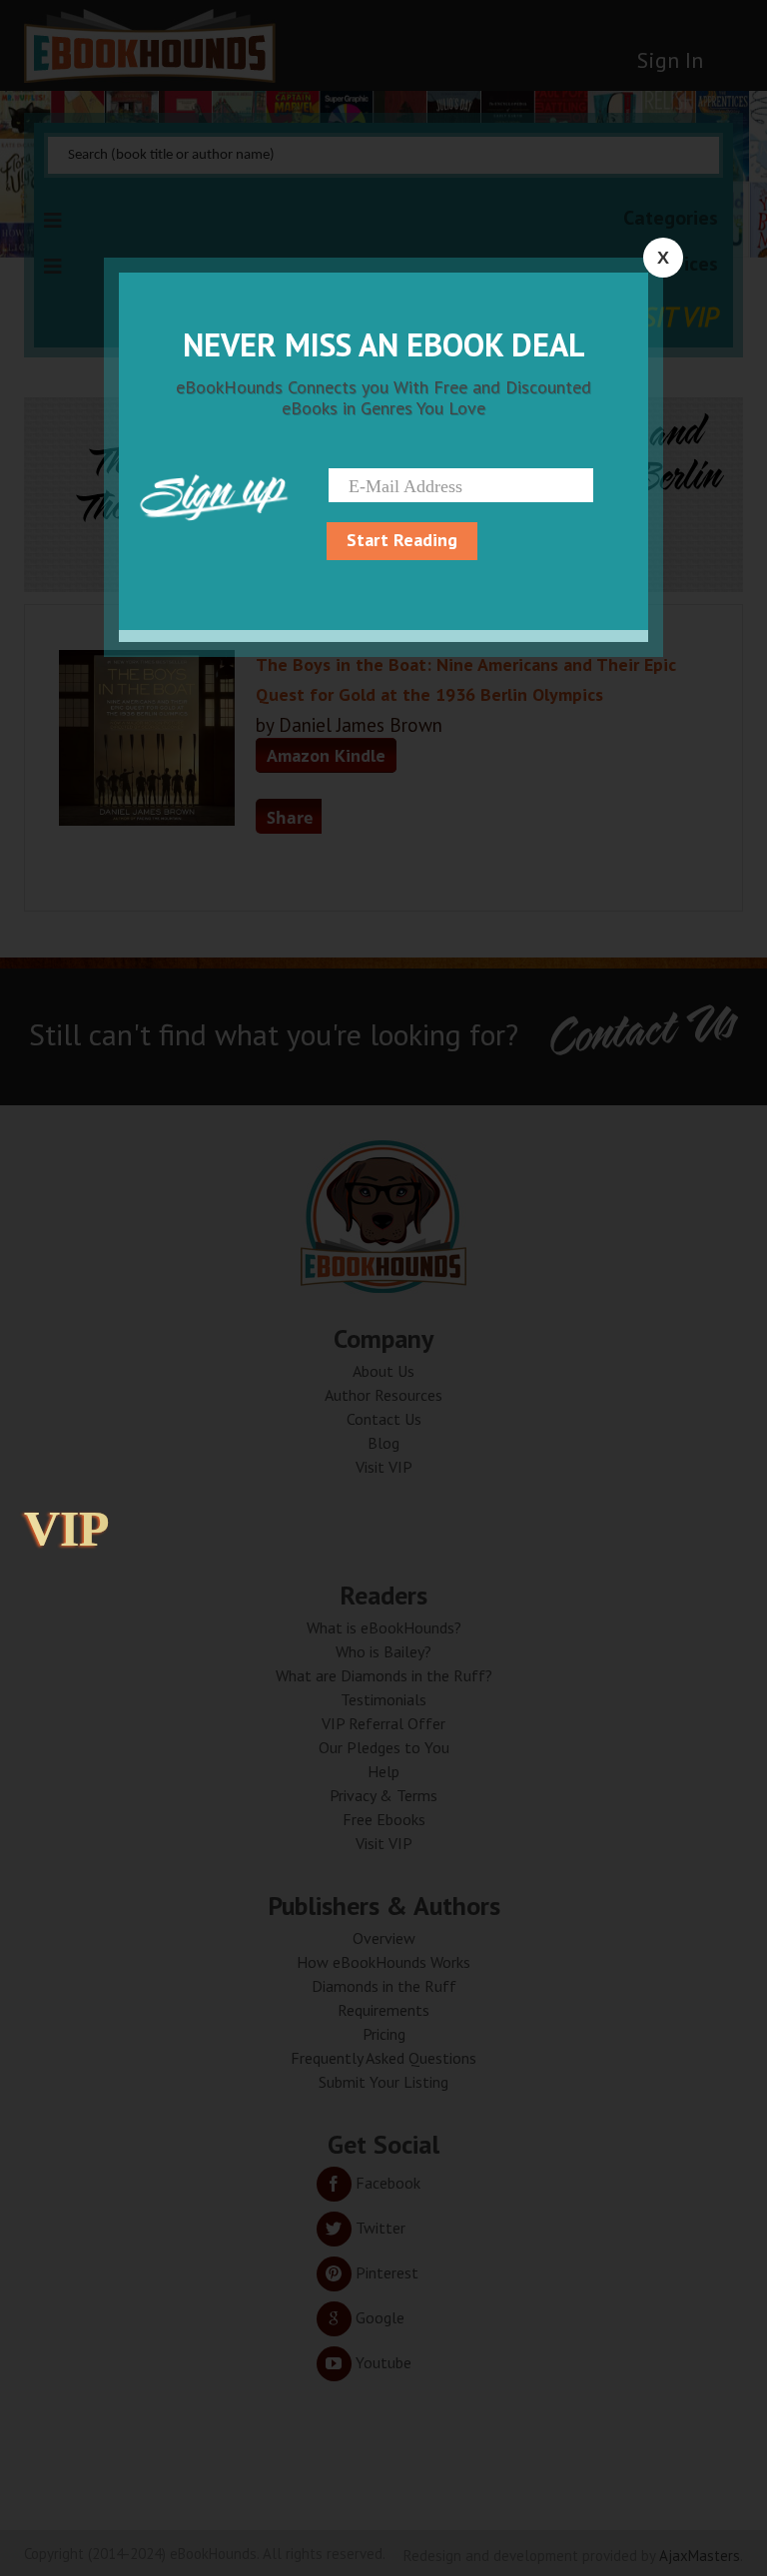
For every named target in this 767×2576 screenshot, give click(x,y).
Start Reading (402, 540)
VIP (67, 1529)
